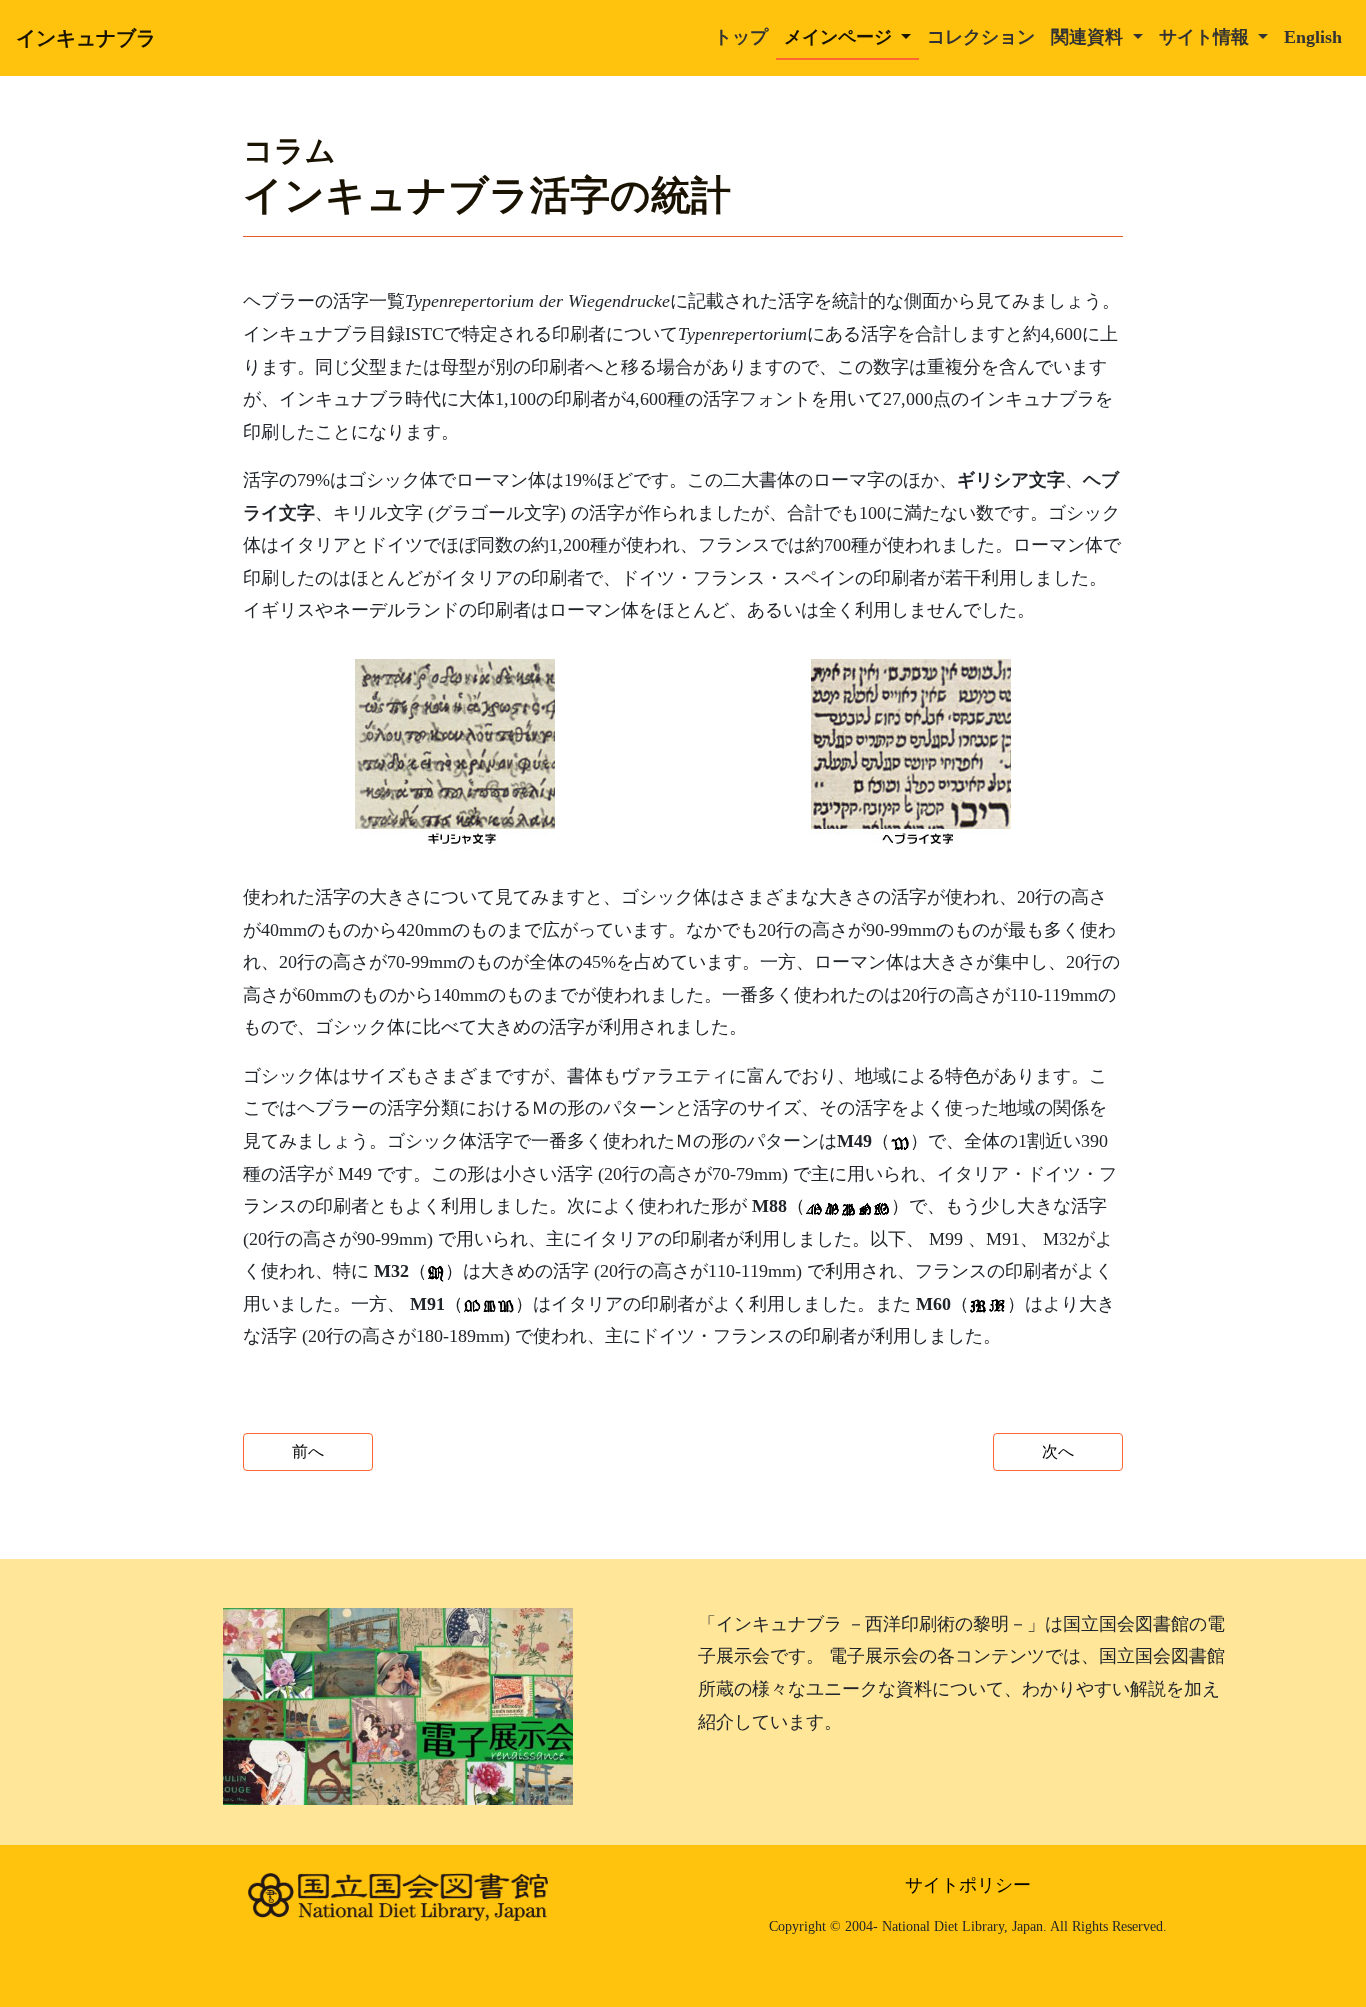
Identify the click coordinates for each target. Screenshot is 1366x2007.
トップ (741, 37)
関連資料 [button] (1089, 37)
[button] (455, 754)
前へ (308, 1451)
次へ (1058, 1451)
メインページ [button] (840, 37)
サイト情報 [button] (1206, 37)
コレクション (981, 37)
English (1313, 37)
